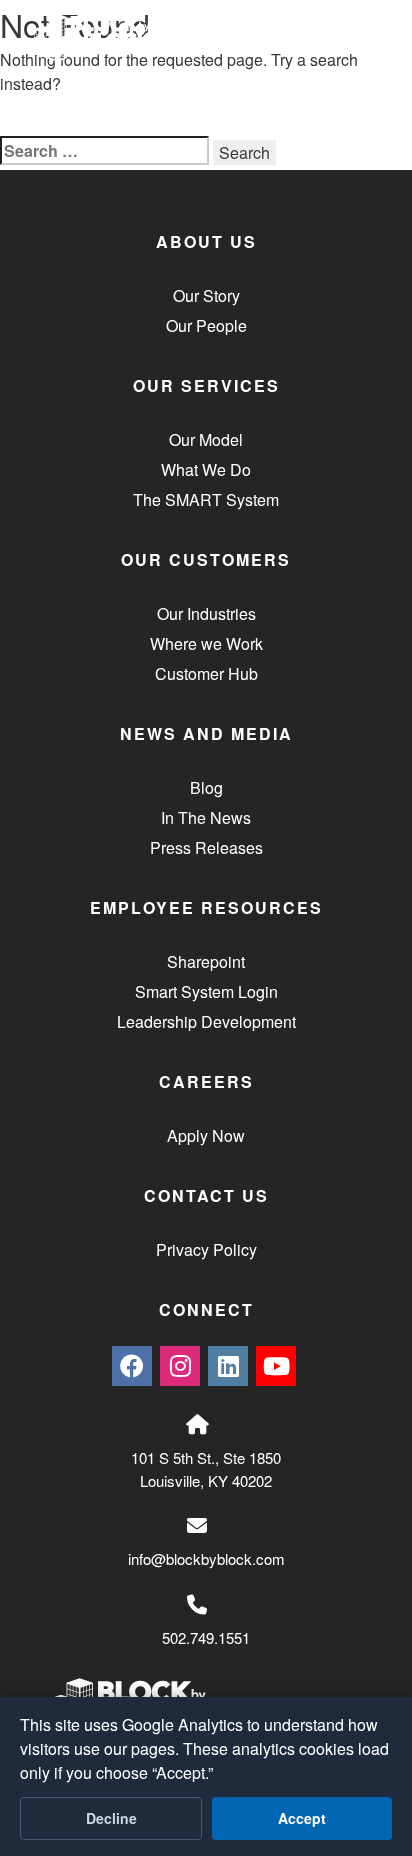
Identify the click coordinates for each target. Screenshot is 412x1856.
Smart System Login (206, 991)
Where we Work (206, 643)
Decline (111, 1818)
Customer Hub (206, 673)
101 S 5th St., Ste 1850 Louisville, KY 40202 (206, 1469)
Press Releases (206, 847)
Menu (323, 41)
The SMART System (206, 499)
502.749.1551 (206, 1637)
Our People (206, 325)
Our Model (206, 439)
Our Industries (206, 613)
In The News (206, 817)
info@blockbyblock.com (206, 1558)
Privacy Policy (206, 1249)
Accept (302, 1818)
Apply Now (206, 1135)
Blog (206, 787)
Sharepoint (206, 961)
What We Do (206, 469)
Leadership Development (206, 1021)
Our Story (206, 295)
